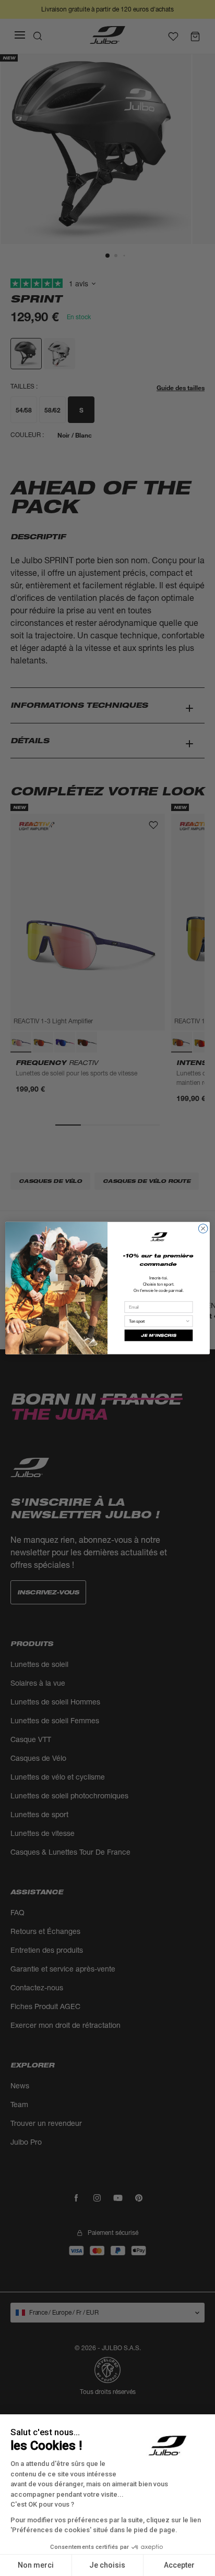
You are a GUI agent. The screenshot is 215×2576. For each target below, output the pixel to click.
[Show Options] (188, 1321)
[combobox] (157, 1321)
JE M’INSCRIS (158, 1335)
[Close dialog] (203, 1229)
